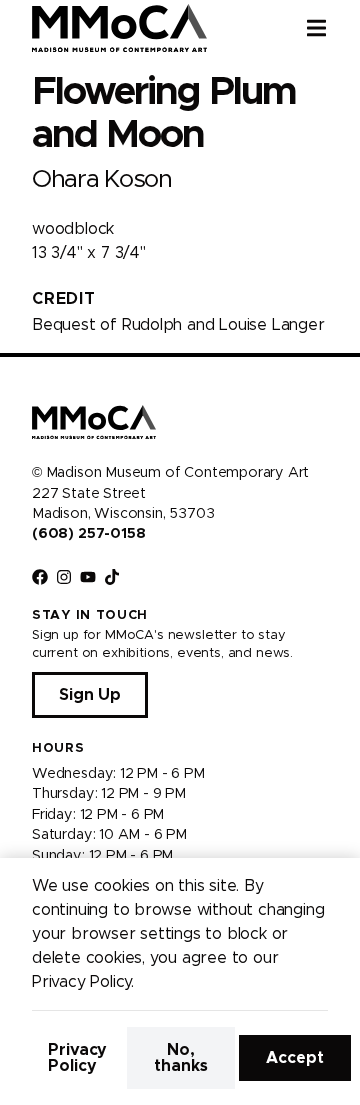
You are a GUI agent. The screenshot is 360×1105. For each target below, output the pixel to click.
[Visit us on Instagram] (64, 577)
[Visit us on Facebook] (40, 577)
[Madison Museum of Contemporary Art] (119, 28)
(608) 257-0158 (88, 534)
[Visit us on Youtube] (88, 577)
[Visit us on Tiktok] (112, 577)
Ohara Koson (102, 179)
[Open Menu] (333, 28)
